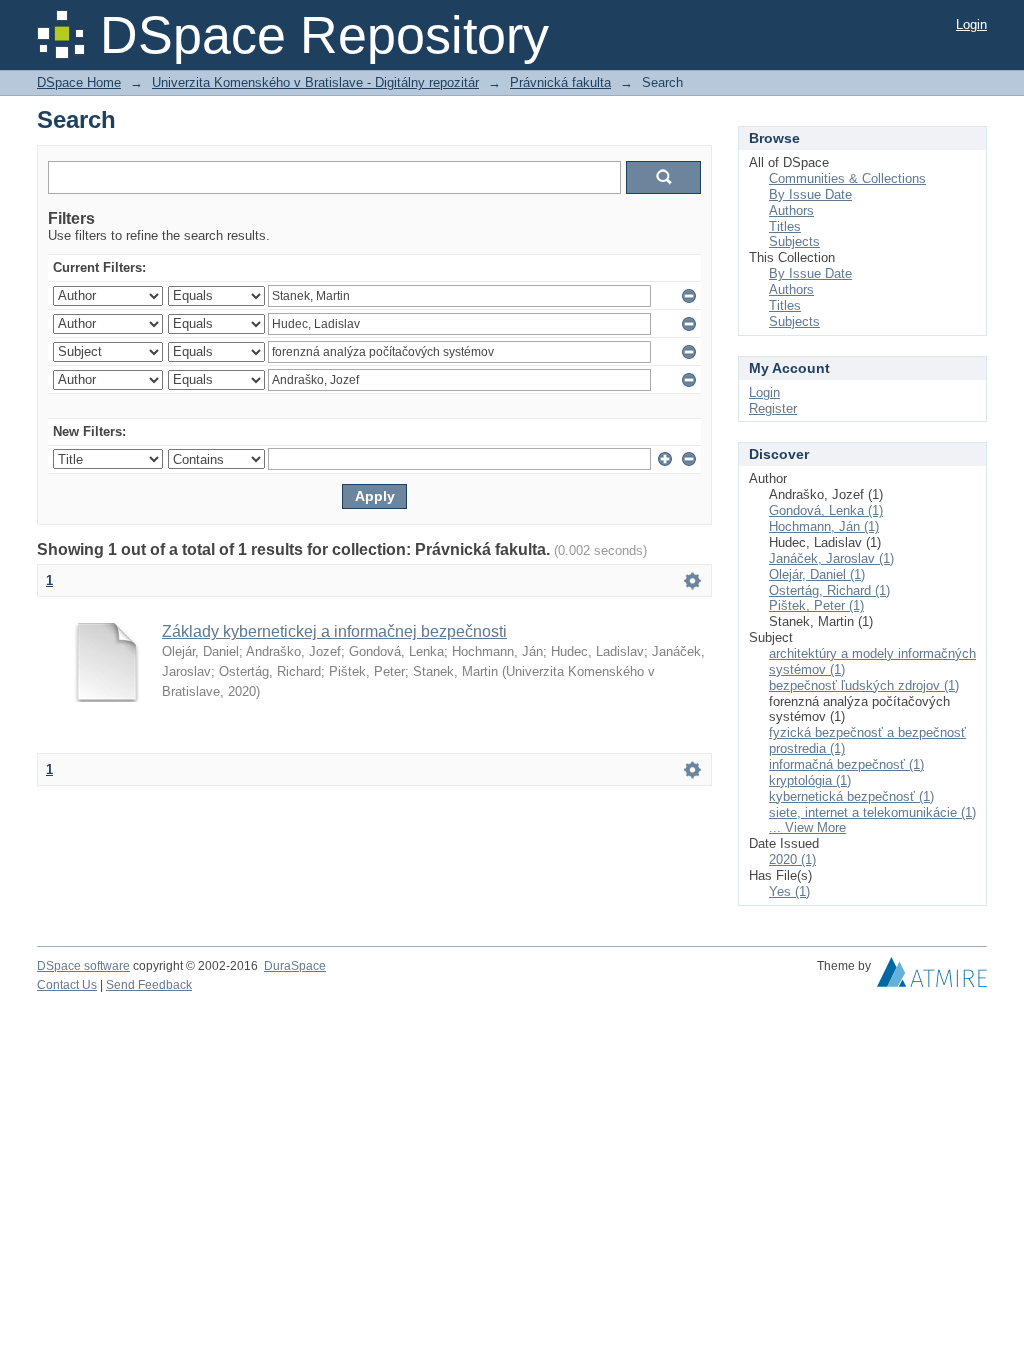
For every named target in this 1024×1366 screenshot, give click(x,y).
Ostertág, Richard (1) (829, 590)
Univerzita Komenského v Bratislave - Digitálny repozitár (315, 82)
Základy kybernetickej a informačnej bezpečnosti (334, 631)
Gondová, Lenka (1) (826, 510)
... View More (807, 827)
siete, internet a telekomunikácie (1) (872, 812)
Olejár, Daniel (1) (817, 574)
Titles (785, 226)
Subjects (794, 241)
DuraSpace (295, 966)
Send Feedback (149, 985)
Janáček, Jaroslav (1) (831, 558)
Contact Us (67, 985)
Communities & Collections (847, 178)
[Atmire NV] (932, 977)
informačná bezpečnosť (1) (846, 764)
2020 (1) (792, 859)
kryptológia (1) (810, 780)
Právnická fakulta (560, 82)
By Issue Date (810, 194)
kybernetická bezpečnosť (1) (851, 796)
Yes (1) (789, 891)
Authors (791, 210)
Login (971, 24)
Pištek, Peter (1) (816, 605)
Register (773, 408)
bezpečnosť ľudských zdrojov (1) (864, 685)
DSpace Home (79, 82)
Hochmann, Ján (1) (824, 526)
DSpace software (83, 966)
